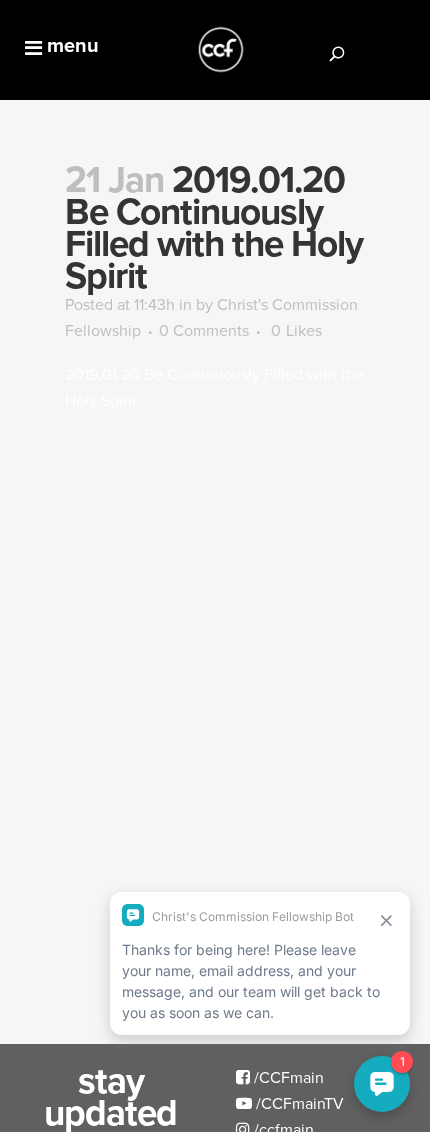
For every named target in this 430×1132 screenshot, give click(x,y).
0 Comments (204, 330)
